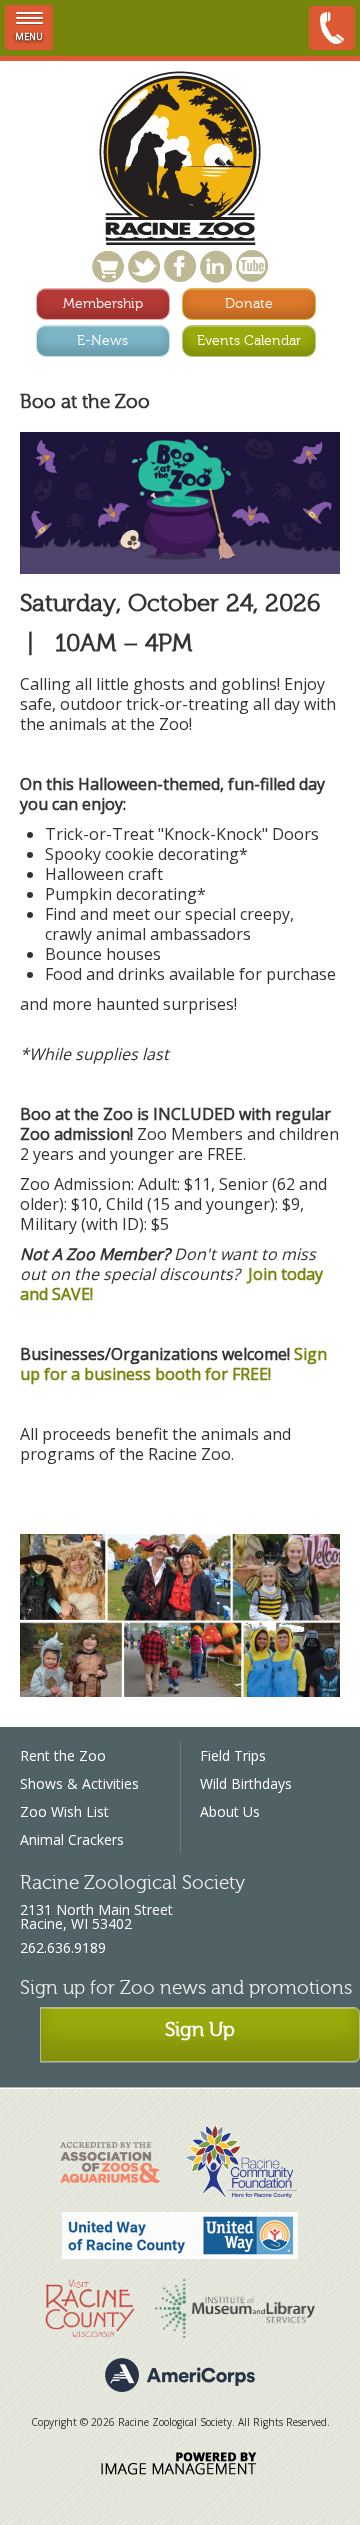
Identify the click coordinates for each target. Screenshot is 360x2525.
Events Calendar (249, 340)
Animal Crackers (72, 1839)
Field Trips (233, 1755)
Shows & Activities (79, 1783)
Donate (249, 303)
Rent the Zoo (63, 1755)
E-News (102, 340)
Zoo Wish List (64, 1811)
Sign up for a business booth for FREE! (173, 1364)
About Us (230, 1811)
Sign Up (200, 2029)
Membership (103, 303)
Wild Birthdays (246, 1783)
